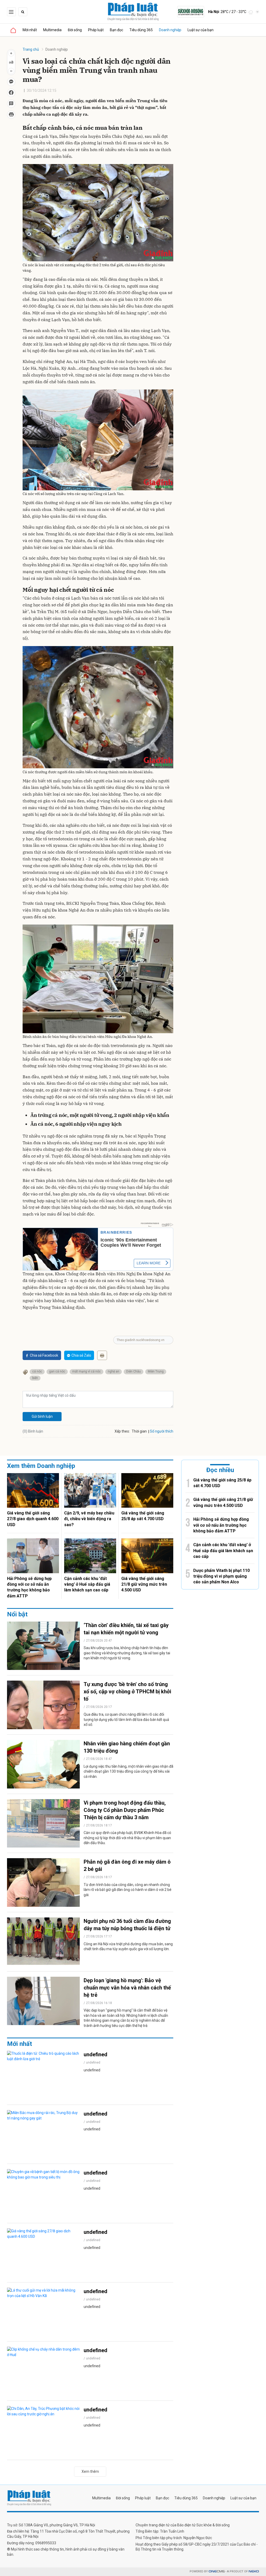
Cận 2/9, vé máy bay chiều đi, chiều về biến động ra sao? (89, 1519)
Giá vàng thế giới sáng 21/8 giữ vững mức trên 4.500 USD (144, 1584)
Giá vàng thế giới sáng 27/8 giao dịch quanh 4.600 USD (33, 1519)
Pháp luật (96, 30)
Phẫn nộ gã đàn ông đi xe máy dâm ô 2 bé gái (127, 1865)
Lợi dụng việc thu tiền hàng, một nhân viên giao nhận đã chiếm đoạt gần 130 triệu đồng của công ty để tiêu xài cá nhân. (128, 1771)
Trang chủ (31, 49)
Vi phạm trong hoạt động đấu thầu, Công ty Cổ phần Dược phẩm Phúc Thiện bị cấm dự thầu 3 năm (125, 1810)
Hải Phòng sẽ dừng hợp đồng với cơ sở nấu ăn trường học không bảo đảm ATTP (29, 1587)
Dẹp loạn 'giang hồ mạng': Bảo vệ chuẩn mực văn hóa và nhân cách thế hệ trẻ (127, 1988)
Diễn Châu (134, 1371)
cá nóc (37, 1371)
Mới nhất (30, 30)
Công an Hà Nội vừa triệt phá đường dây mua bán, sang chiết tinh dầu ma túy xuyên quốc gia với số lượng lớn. (128, 1947)
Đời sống (75, 30)
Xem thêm (90, 2471)
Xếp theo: (122, 1431)
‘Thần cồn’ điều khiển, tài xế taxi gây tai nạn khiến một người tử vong (126, 1629)
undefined (95, 2054)
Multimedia (52, 30)
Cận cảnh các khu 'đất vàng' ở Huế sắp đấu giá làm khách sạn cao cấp (87, 1584)
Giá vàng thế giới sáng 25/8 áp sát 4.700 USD (143, 1516)
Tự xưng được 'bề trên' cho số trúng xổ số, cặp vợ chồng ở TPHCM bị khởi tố (127, 1692)
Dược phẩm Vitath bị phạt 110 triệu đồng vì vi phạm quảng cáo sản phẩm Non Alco (221, 1576)
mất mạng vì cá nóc (87, 1371)
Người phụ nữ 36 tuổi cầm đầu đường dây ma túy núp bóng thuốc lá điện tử (127, 1925)
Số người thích (162, 1431)
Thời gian (139, 1431)
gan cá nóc (57, 1371)
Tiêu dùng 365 (141, 30)
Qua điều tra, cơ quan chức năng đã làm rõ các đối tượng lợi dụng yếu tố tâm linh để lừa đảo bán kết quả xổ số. (126, 1719)
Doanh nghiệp (170, 30)
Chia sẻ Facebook (44, 1355)
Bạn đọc (117, 30)
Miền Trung (156, 1371)
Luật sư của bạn (201, 30)
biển (35, 1378)
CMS (217, 2571)
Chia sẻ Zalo (81, 1355)
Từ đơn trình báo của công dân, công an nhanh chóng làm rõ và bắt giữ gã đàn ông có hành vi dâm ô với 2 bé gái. (128, 1890)
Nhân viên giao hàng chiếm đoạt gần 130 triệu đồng (127, 1747)
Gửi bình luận (42, 1416)
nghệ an (114, 1371)
